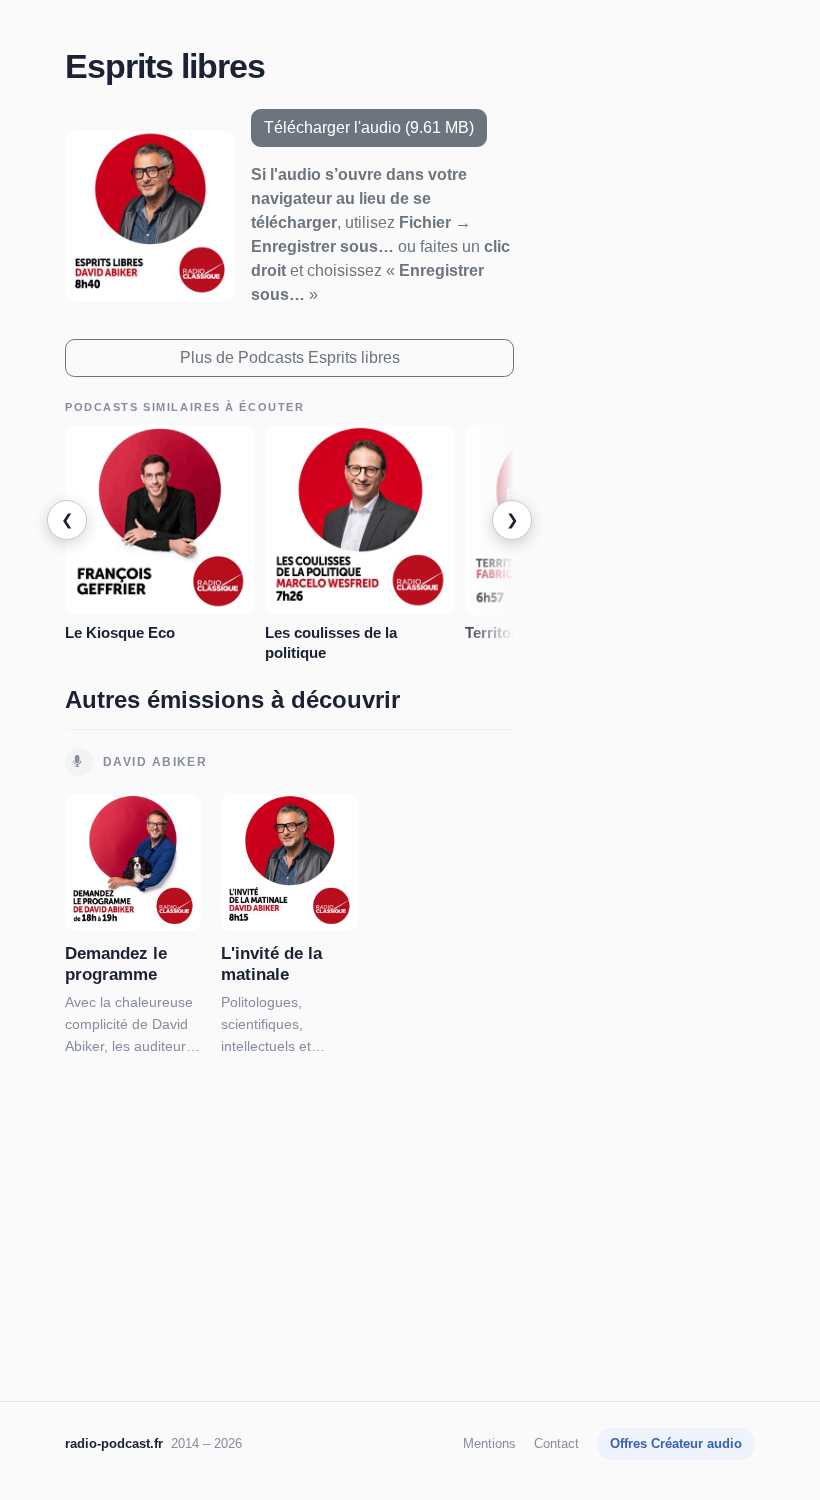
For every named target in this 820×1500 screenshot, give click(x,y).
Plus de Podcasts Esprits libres (290, 357)
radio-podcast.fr (114, 1443)
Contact (556, 1443)
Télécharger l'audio (369, 127)
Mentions (489, 1443)
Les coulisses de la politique (331, 642)
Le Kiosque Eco (120, 632)
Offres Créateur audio (676, 1443)
